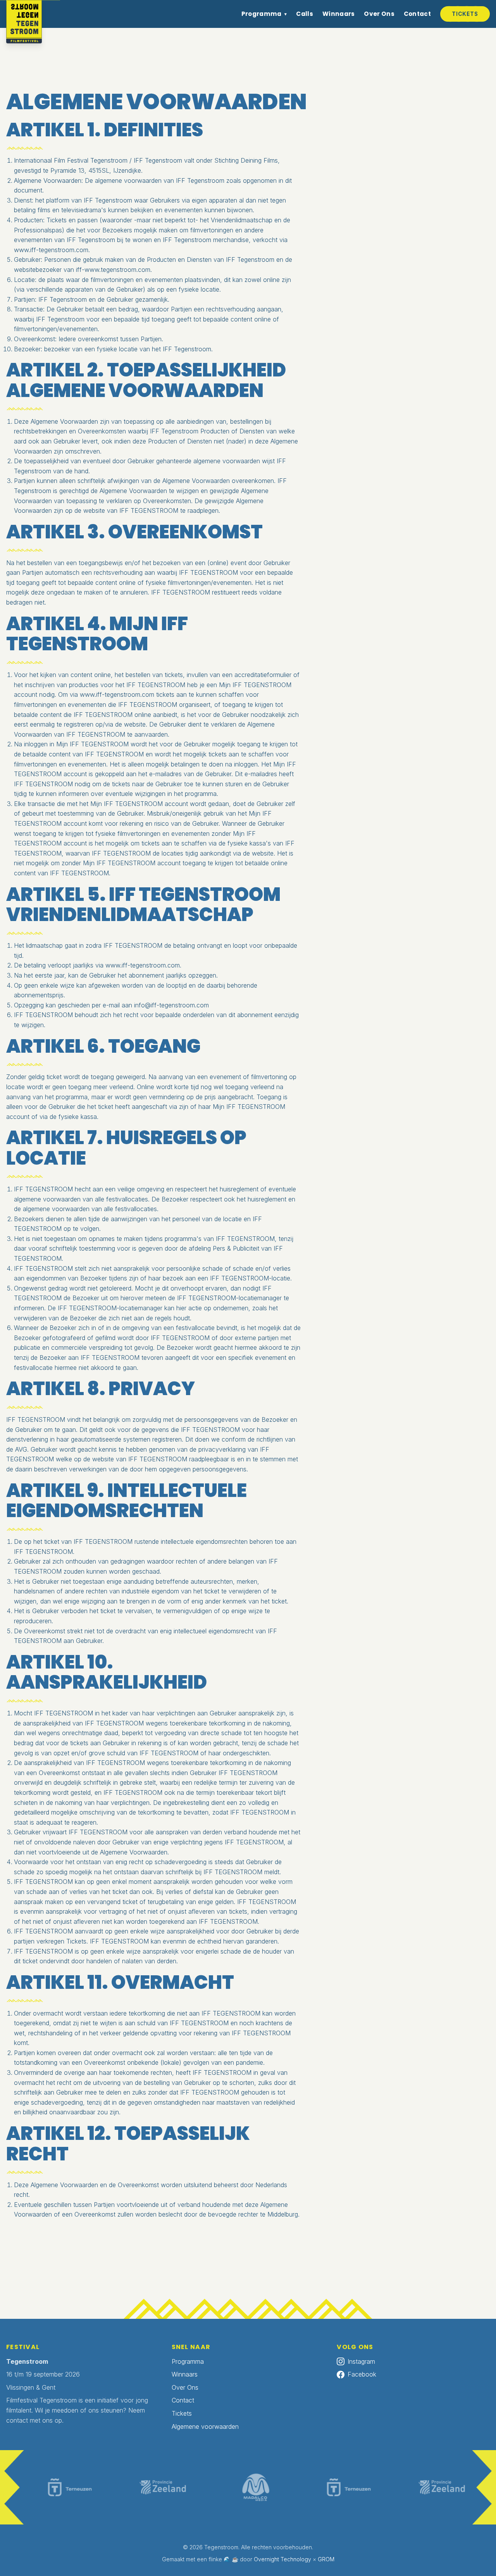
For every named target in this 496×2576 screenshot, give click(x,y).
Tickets (465, 14)
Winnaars (338, 14)
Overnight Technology (282, 2559)
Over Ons (379, 14)
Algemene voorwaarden (205, 2426)
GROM (326, 2559)
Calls (305, 14)
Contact (417, 14)
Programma (262, 14)
